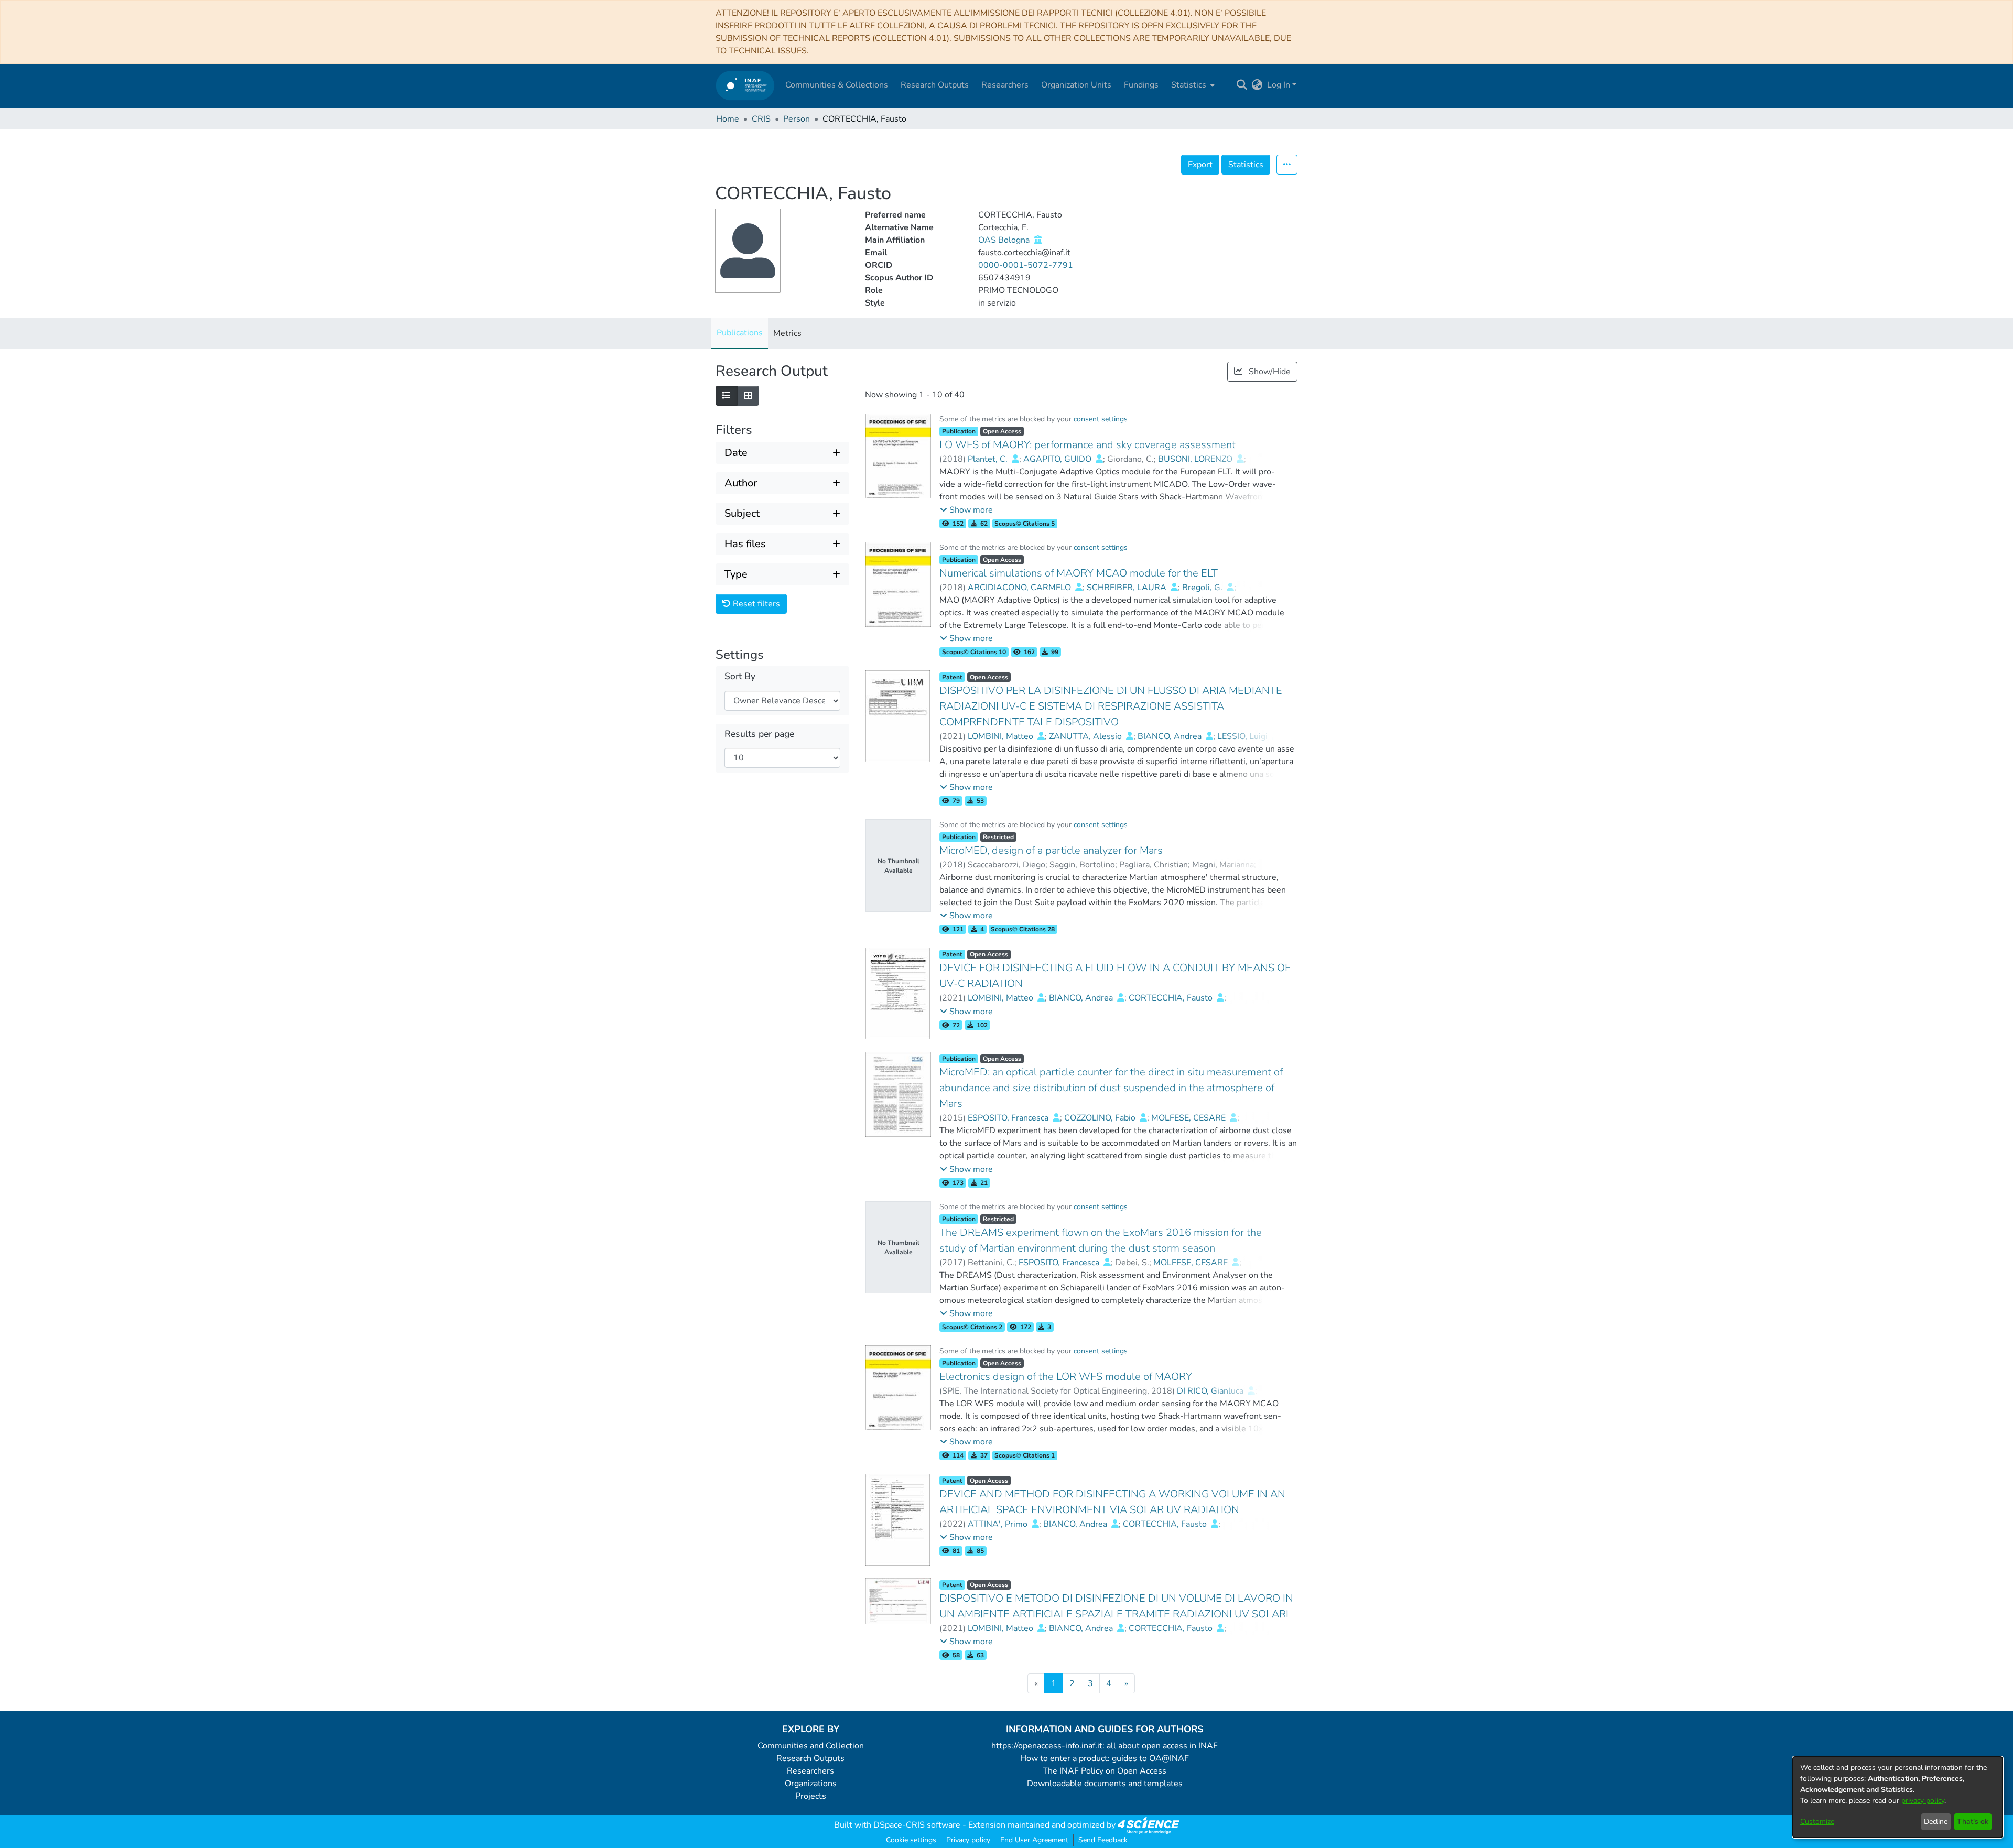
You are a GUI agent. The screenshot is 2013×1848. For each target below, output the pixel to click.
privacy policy (1923, 1801)
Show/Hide (1269, 372)
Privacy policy (968, 1840)
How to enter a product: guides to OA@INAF (1105, 1758)
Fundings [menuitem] (1141, 85)
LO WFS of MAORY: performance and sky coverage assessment (1087, 445)
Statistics (1246, 165)
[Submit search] (1242, 85)
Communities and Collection (811, 1746)
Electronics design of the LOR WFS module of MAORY (1066, 1377)
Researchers (810, 1771)
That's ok (1973, 1822)
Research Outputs (810, 1758)
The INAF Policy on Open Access (1105, 1771)
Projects (811, 1796)
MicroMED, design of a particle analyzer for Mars (1051, 850)
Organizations (811, 1784)
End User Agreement (1034, 1840)
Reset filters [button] (755, 604)
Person (797, 119)
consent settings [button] (1101, 419)
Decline (1936, 1822)
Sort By (740, 676)
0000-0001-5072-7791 (1026, 265)
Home (728, 119)
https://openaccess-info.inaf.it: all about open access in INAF (1105, 1746)
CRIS (761, 119)
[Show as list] (727, 396)
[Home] (745, 85)
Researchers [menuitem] (1005, 85)
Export (1200, 165)
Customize (1817, 1822)
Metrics (787, 333)
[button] (966, 510)
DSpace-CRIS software (917, 1825)
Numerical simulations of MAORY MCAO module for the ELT (1079, 573)
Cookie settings (911, 1840)
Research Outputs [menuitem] (935, 85)
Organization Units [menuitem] (1076, 85)
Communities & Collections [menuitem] (837, 85)
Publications (740, 333)
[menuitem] (1192, 85)
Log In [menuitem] (1279, 85)
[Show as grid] (748, 396)
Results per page (759, 734)
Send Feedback (1103, 1840)
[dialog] (1898, 1797)
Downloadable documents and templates (1105, 1784)
